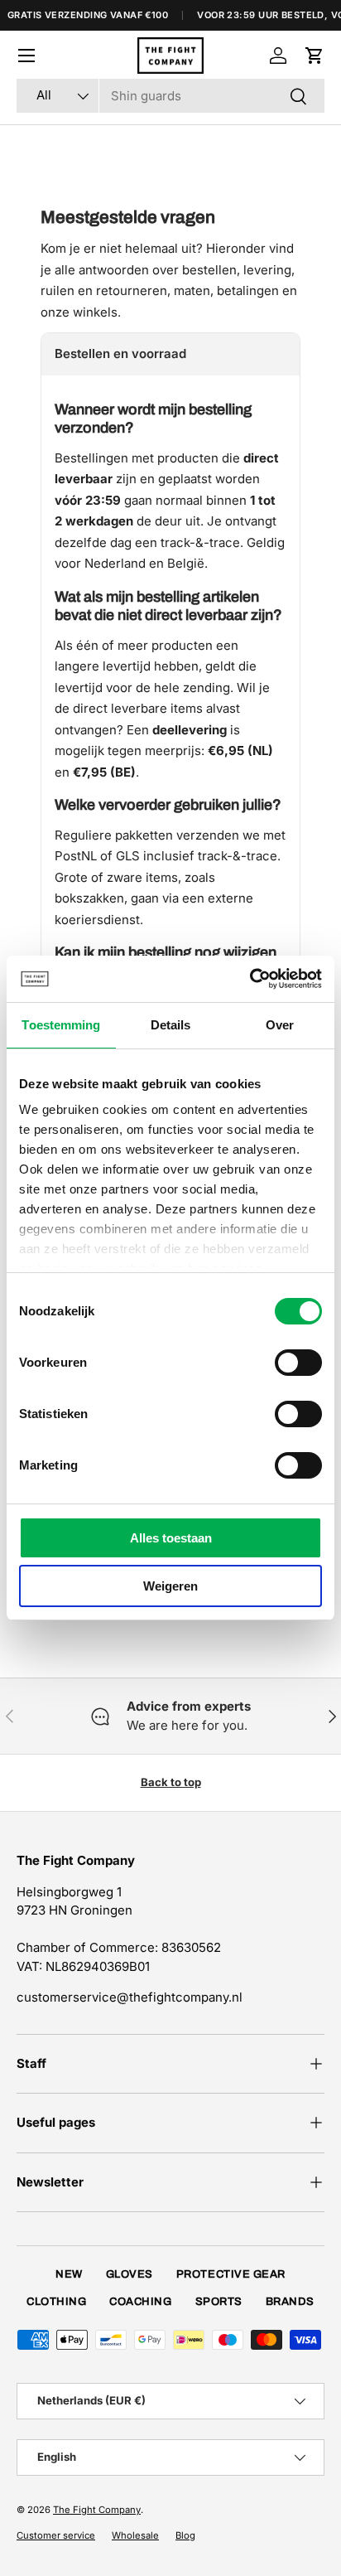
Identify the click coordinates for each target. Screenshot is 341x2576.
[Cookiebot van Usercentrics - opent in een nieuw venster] (250, 979)
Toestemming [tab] (61, 1025)
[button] (315, 56)
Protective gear (231, 2274)
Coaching (140, 2302)
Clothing (56, 2302)
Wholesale (135, 2535)
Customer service (56, 2535)
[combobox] (170, 96)
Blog (185, 2535)
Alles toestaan (171, 1538)
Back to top (171, 1782)
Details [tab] (171, 1025)
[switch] (298, 1363)
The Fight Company (97, 2510)
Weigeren (170, 1586)
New (69, 2274)
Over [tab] (280, 1025)
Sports (219, 2302)
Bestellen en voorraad (120, 353)
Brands (290, 2302)
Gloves (130, 2274)
